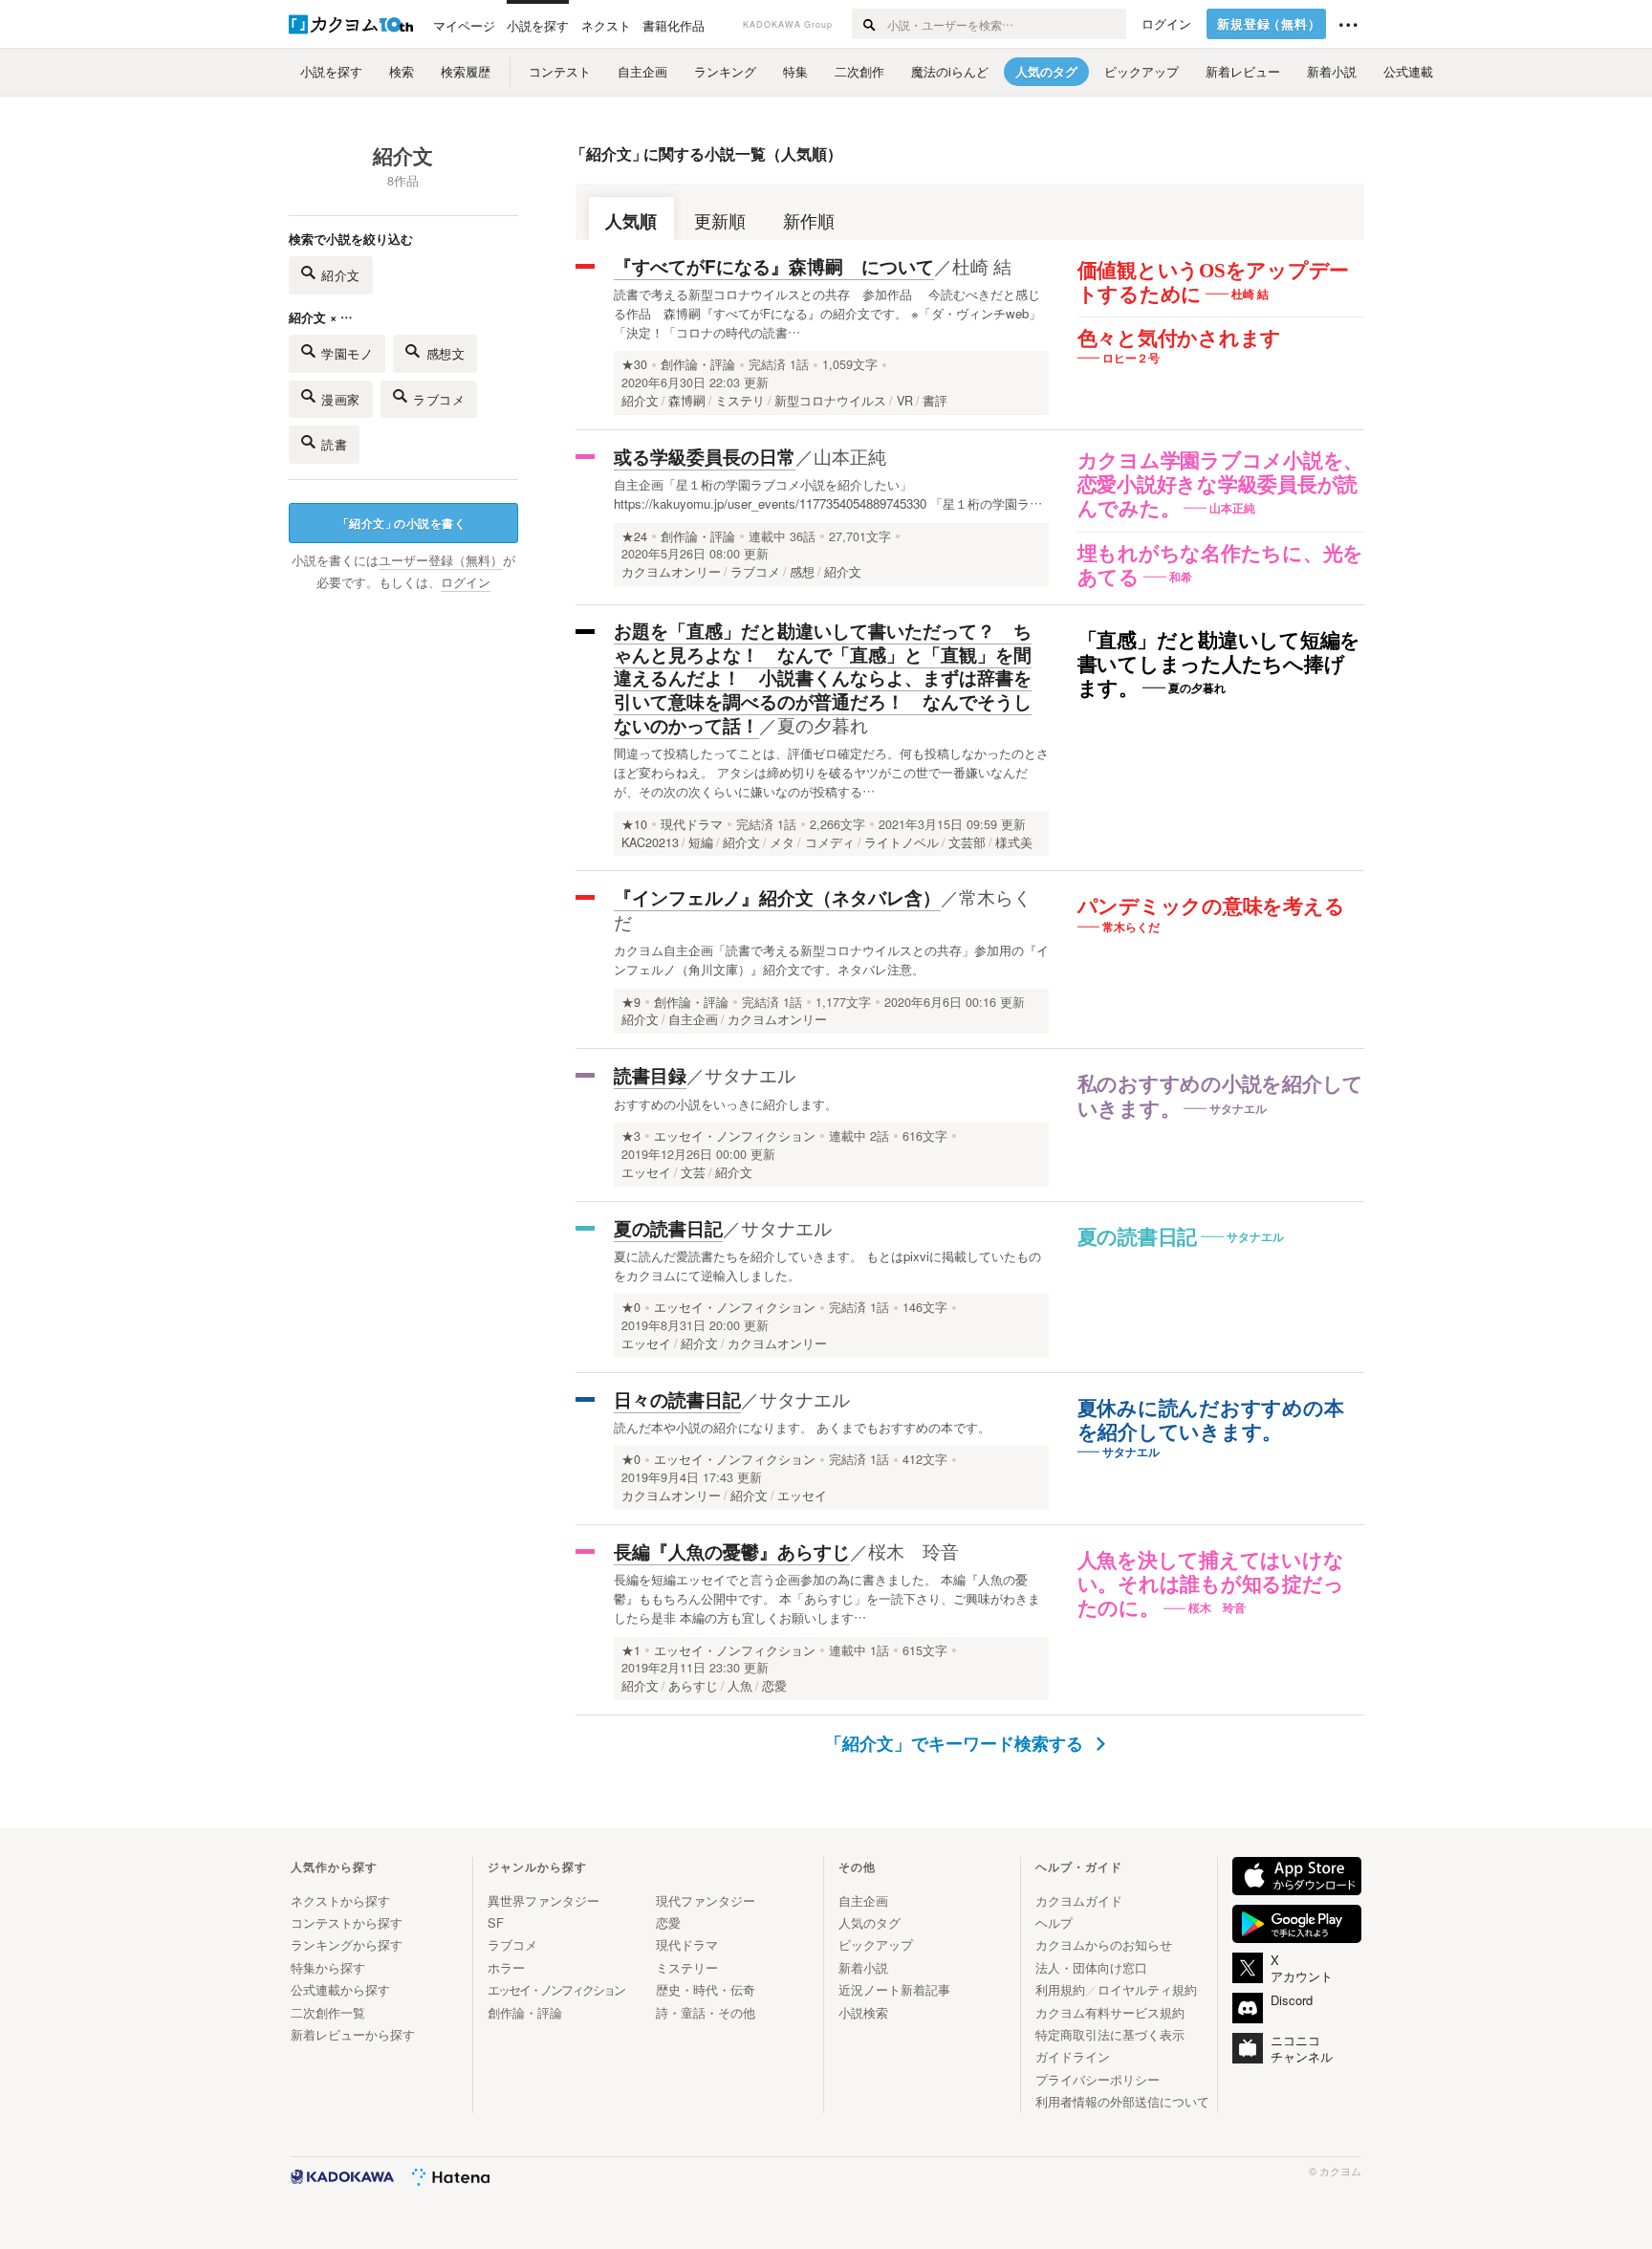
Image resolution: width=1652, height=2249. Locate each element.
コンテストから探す (347, 1922)
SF (496, 1922)
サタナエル (750, 1074)
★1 (631, 1650)
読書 (334, 444)
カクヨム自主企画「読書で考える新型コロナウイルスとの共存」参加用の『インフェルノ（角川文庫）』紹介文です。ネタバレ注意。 (831, 960)
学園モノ (347, 353)
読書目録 (650, 1075)
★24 (634, 536)
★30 (634, 364)
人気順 (631, 220)
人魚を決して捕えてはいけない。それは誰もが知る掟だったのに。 (1211, 1584)
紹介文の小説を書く (402, 523)
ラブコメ (439, 399)
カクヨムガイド (1079, 1900)
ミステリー (687, 1967)
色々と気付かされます (1180, 338)
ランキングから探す (347, 1944)
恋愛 (668, 1922)
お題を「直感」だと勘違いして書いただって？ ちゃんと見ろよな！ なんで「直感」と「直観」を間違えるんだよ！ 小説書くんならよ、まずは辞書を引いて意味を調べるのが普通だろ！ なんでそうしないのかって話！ (823, 678)
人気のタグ (869, 1922)
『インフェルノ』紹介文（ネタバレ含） (777, 897)
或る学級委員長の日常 (705, 457)
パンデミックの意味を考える (1211, 906)
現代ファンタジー (706, 1900)
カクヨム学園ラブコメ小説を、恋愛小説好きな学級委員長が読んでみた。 (1221, 485)
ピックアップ (876, 1944)
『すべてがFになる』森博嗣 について (774, 266)
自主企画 (863, 1900)
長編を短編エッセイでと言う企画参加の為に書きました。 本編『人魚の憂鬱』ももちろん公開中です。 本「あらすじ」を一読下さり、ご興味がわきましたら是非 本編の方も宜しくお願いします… (827, 1598)
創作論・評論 (698, 364)
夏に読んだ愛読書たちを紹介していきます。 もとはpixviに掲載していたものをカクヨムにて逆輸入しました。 (827, 1266)
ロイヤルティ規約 (1147, 1989)
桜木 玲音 (913, 1550)
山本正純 (850, 456)
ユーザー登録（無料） (441, 560)
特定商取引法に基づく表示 (1110, 2034)
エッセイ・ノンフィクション (735, 1136)
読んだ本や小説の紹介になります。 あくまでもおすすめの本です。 (802, 1427)
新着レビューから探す (353, 2034)
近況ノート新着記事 (894, 1989)
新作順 (809, 220)
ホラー (506, 1967)
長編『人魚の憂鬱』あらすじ (732, 1551)
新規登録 (1269, 24)
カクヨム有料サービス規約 (1110, 2012)
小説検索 (863, 2012)
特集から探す (328, 1967)
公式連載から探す (340, 1989)
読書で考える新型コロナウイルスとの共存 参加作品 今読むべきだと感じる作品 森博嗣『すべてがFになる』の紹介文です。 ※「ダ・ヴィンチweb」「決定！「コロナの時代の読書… (827, 313)
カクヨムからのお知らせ (1104, 1944)
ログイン (1166, 24)
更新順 (720, 220)
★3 (631, 1136)
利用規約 (1060, 1989)
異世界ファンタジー (543, 1900)
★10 (634, 824)
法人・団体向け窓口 (1091, 1967)
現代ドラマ (692, 824)
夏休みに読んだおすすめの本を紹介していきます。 (1211, 1420)
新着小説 (863, 1967)
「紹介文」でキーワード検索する (956, 1743)
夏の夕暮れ (823, 724)
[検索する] (869, 24)
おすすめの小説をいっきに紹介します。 (726, 1104)
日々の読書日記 (677, 1399)
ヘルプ (1054, 1922)
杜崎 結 (982, 265)
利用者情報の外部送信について (1122, 2101)
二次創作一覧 (328, 2012)
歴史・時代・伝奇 (706, 1989)
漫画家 (341, 399)
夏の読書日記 (1138, 1237)
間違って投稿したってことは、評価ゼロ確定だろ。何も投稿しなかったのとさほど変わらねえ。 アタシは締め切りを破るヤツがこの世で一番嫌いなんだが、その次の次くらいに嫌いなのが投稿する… (831, 772)
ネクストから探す (340, 1900)
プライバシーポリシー (1098, 2079)
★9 (631, 1002)
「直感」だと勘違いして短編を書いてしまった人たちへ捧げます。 (1219, 665)
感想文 (446, 353)
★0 (631, 1307)
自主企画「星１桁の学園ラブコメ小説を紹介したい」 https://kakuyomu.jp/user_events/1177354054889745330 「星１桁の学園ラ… (828, 494)
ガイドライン (1073, 2056)
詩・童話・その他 (706, 2012)
